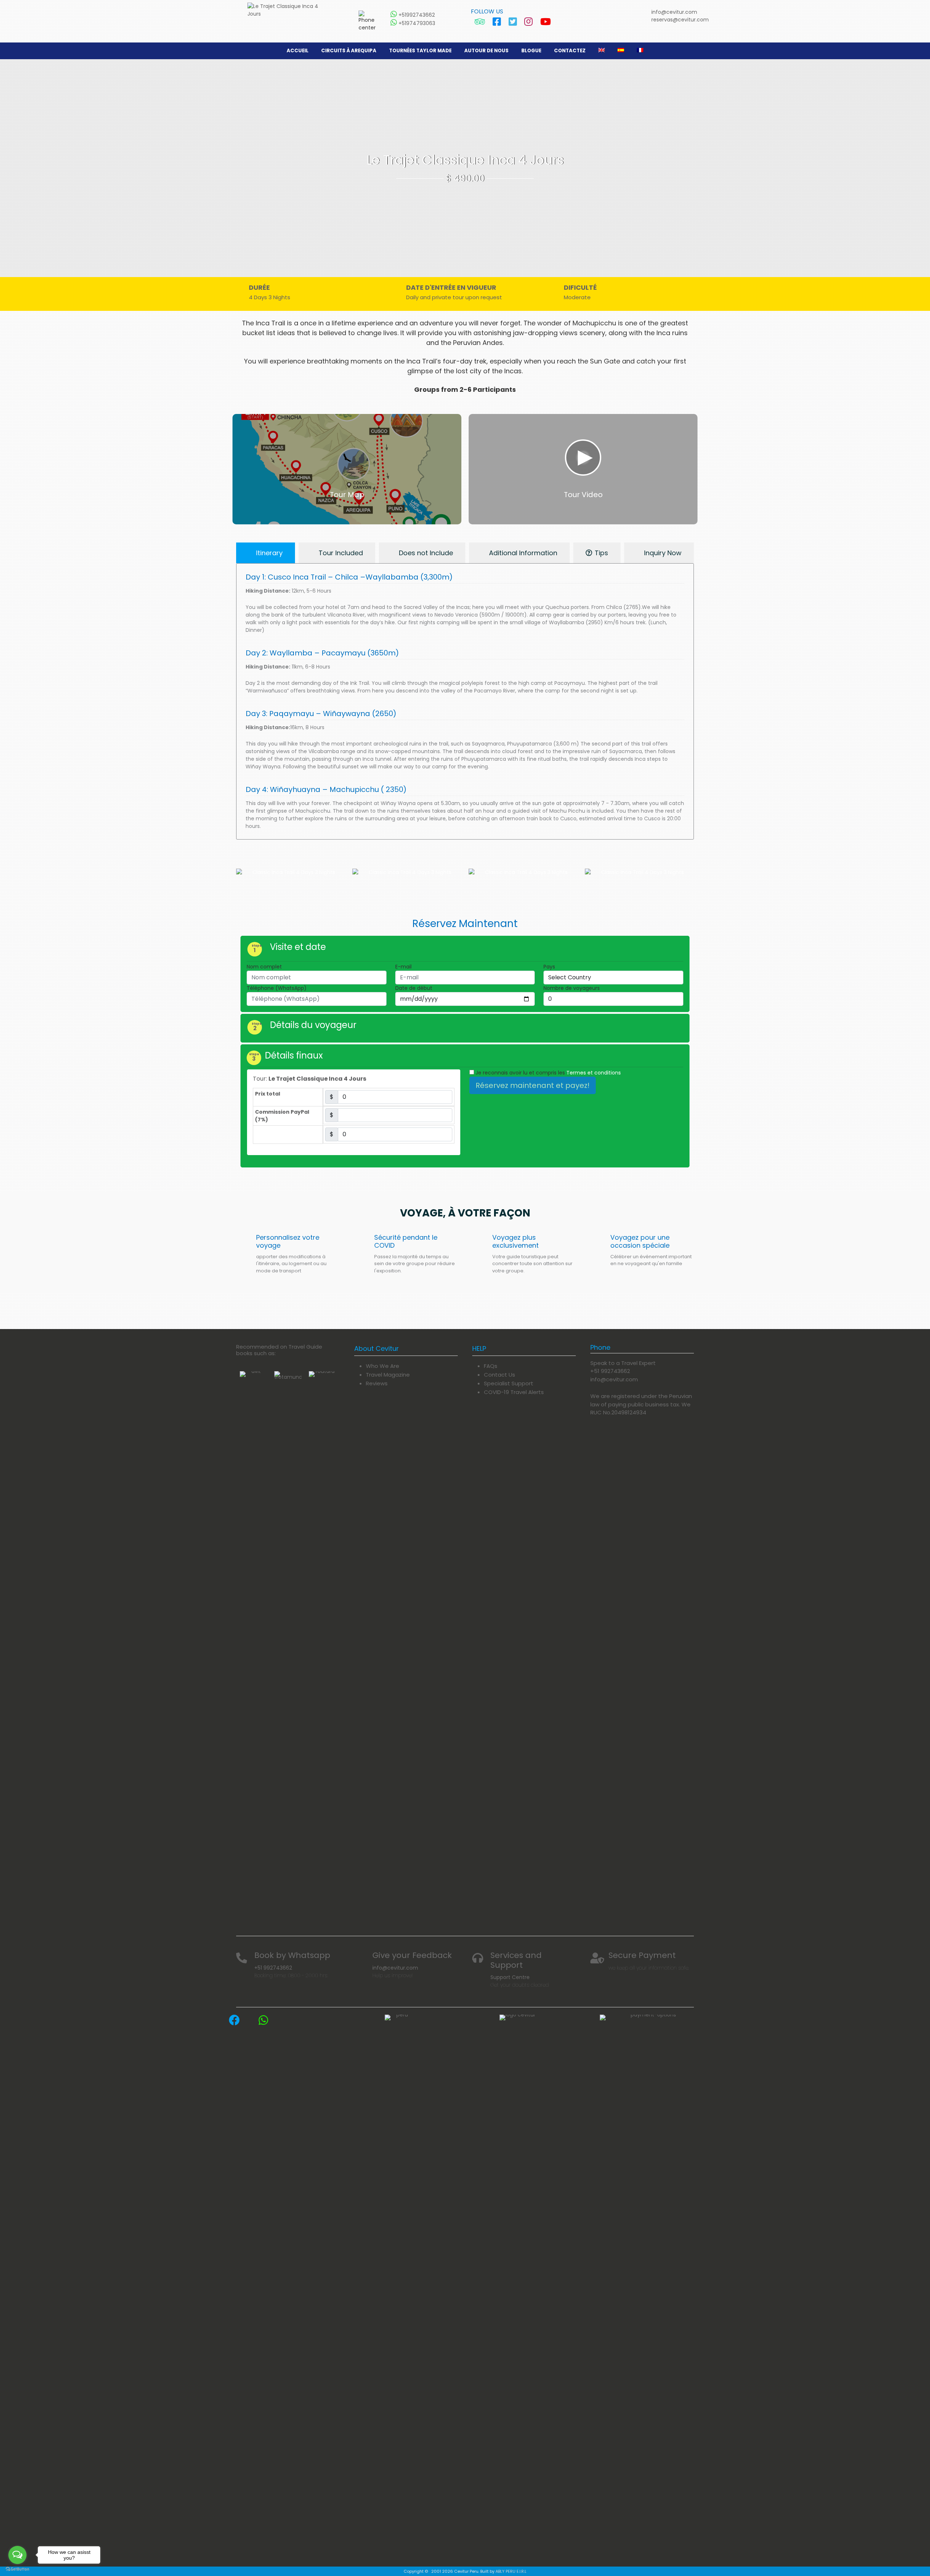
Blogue (531, 51)
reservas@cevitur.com (680, 20)
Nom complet (264, 967)
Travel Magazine (388, 1375)
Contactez (570, 51)
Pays (549, 967)
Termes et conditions (594, 1073)
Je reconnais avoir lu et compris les (547, 1073)
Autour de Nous (486, 51)
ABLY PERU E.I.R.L (511, 2571)
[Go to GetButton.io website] (17, 2569)
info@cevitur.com (674, 12)
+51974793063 (416, 23)
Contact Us (500, 1375)
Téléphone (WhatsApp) (277, 988)
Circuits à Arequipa (349, 51)
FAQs (491, 1366)
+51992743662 (416, 15)
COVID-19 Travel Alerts (514, 1392)
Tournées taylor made (420, 51)
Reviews (377, 1383)
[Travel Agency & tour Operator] (288, 10)
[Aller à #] (253, 1643)
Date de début (414, 988)
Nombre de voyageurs (572, 988)
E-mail (403, 967)
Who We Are (383, 1366)
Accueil (298, 51)
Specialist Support (509, 1383)
